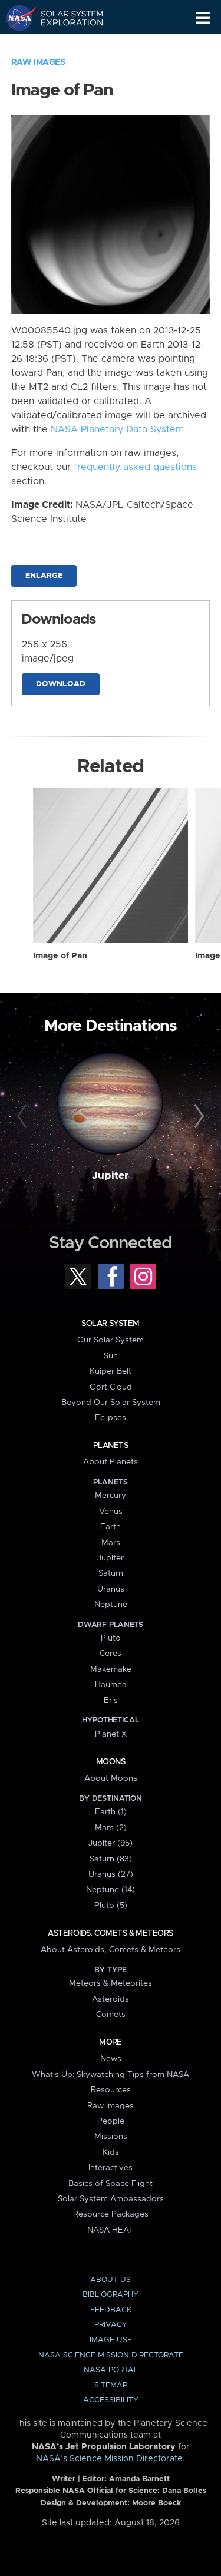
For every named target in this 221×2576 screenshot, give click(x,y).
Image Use (111, 2340)
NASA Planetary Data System (117, 429)
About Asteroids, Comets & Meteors (111, 1950)
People (111, 2121)
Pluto (111, 1638)
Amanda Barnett (139, 2479)
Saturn (111, 1573)
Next (197, 1116)
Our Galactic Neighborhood (65, 45)
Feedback (111, 2310)
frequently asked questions (135, 467)
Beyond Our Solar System (111, 1403)
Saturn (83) (111, 1859)
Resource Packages (111, 2214)
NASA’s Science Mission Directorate (109, 2459)
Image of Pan (60, 956)
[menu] (203, 18)
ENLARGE (44, 576)
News (111, 2059)
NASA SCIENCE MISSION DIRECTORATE (111, 2355)
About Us (111, 2280)
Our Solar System (111, 1340)
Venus (111, 1512)
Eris (111, 1701)
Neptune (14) (111, 1890)
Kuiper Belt (111, 1371)
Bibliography (111, 2295)
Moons (111, 1762)
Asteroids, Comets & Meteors (110, 1933)
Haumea (111, 1685)
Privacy (111, 2325)
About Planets (111, 1462)
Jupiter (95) (111, 1843)
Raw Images (38, 62)
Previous (24, 1116)
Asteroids (111, 1999)
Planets (111, 1446)
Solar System (110, 1324)
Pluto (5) (111, 1906)
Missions (111, 2137)
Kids (111, 2152)
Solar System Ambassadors (111, 2199)
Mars (111, 1543)
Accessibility (111, 2400)
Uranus (111, 1589)
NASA (16, 18)
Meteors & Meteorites (111, 1983)
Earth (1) (111, 1812)
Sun (111, 1356)
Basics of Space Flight (111, 2184)
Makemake (111, 1669)
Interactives (111, 2168)
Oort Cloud (111, 1387)
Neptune (111, 1605)
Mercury (111, 1496)
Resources (111, 2090)
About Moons (111, 1778)
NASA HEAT (111, 2230)
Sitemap (111, 2385)
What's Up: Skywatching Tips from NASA (111, 2075)
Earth (111, 1527)
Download (61, 684)
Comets (111, 2015)
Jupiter (110, 1176)
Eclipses (111, 1418)
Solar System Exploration (65, 18)
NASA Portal (111, 2370)
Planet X (111, 1734)
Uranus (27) (111, 1874)
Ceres (111, 1654)
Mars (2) (111, 1828)
